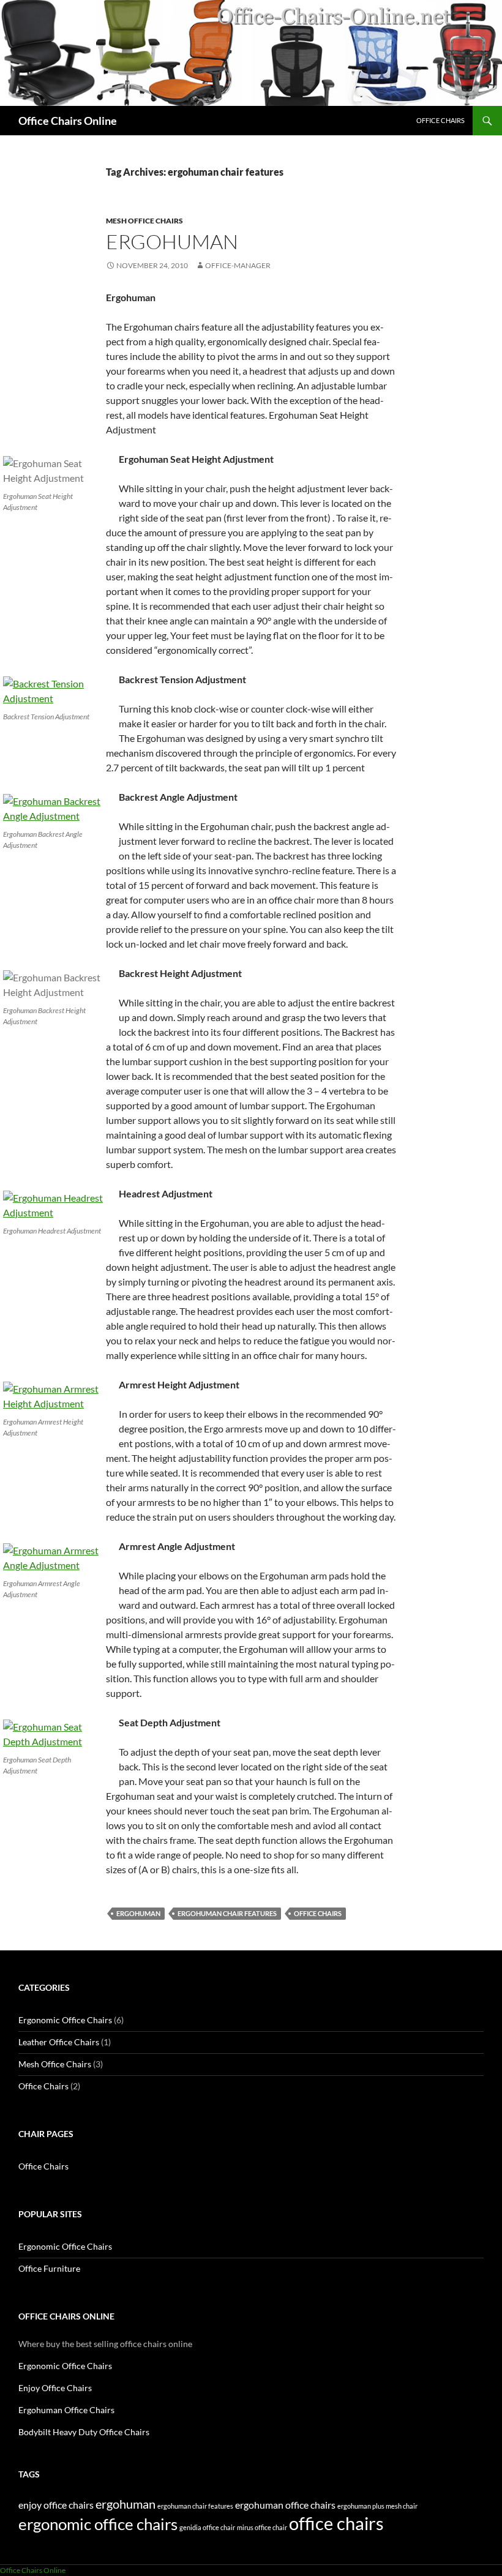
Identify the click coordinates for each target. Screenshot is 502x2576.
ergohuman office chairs (285, 2505)
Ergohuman (172, 241)
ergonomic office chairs (98, 2524)
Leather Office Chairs (59, 2042)
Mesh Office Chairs (144, 221)
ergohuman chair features (227, 1913)
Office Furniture (49, 2268)
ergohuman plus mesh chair (377, 2506)
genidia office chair (207, 2527)
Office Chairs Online (68, 121)
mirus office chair (262, 2527)
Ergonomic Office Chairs (65, 2020)
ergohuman (138, 1913)
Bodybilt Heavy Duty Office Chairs (84, 2432)
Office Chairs (440, 120)
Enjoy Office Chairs (55, 2388)
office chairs (318, 1913)
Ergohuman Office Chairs (66, 2410)
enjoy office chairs (56, 2505)
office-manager (238, 265)
